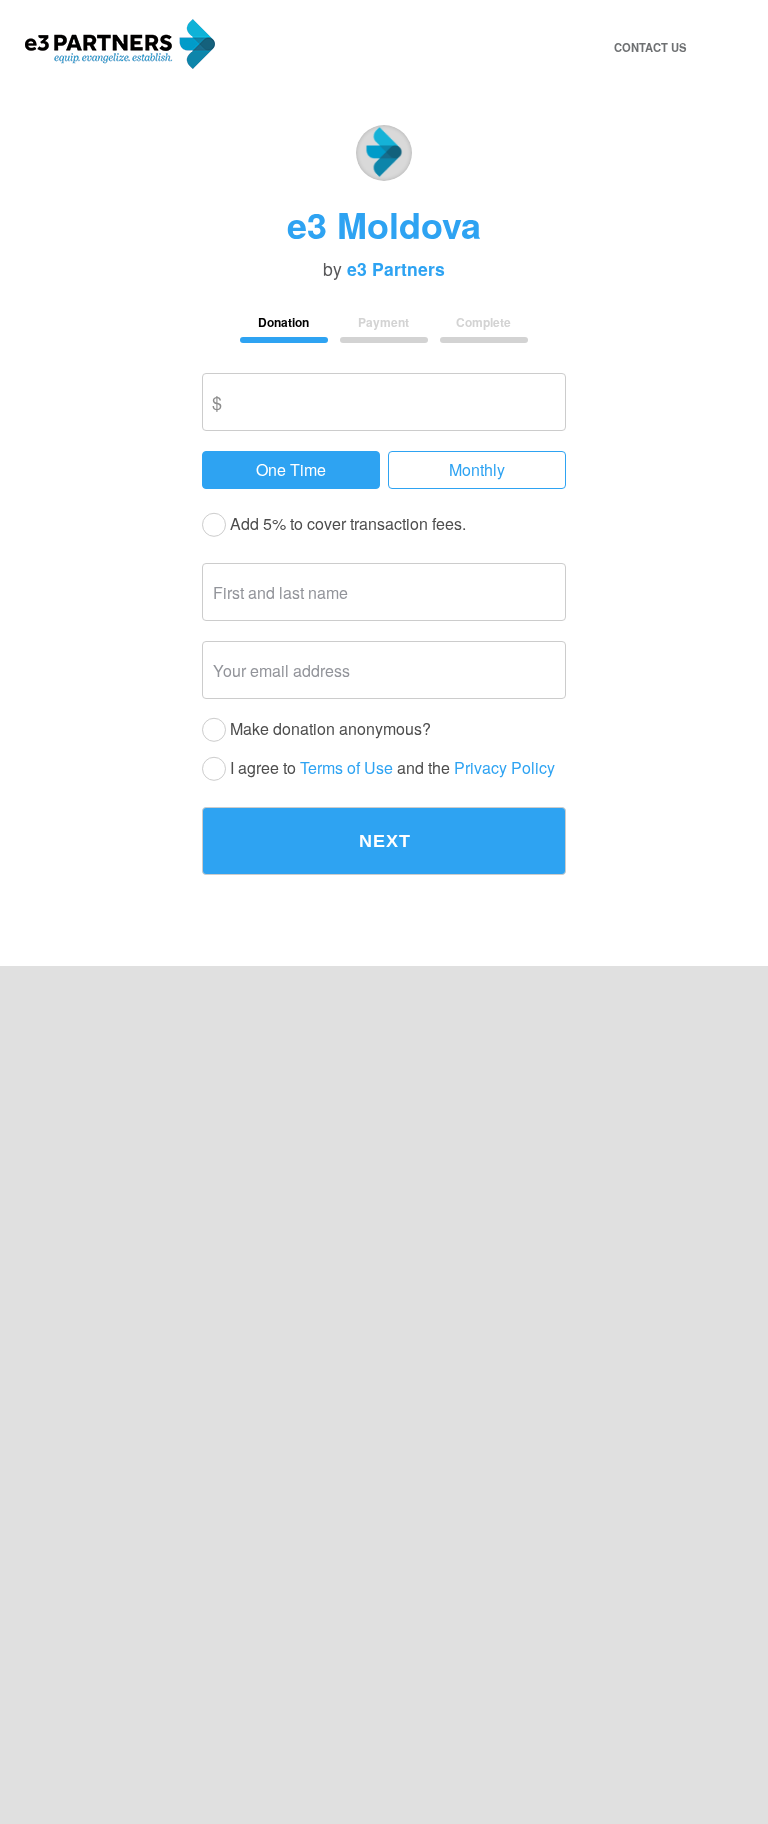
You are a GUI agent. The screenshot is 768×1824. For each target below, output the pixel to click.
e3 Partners (396, 269)
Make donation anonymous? (328, 729)
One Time (291, 469)
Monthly (477, 469)
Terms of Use (346, 768)
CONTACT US (650, 47)
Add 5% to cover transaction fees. (346, 524)
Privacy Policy (504, 768)
